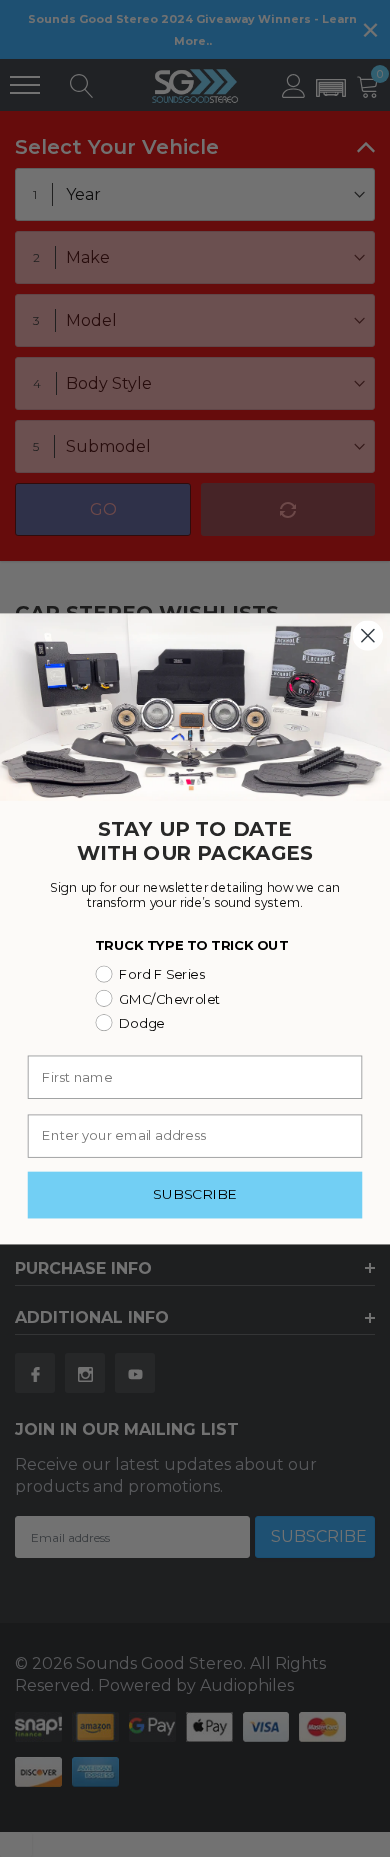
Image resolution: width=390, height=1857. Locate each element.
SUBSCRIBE (194, 1194)
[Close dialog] (368, 635)
